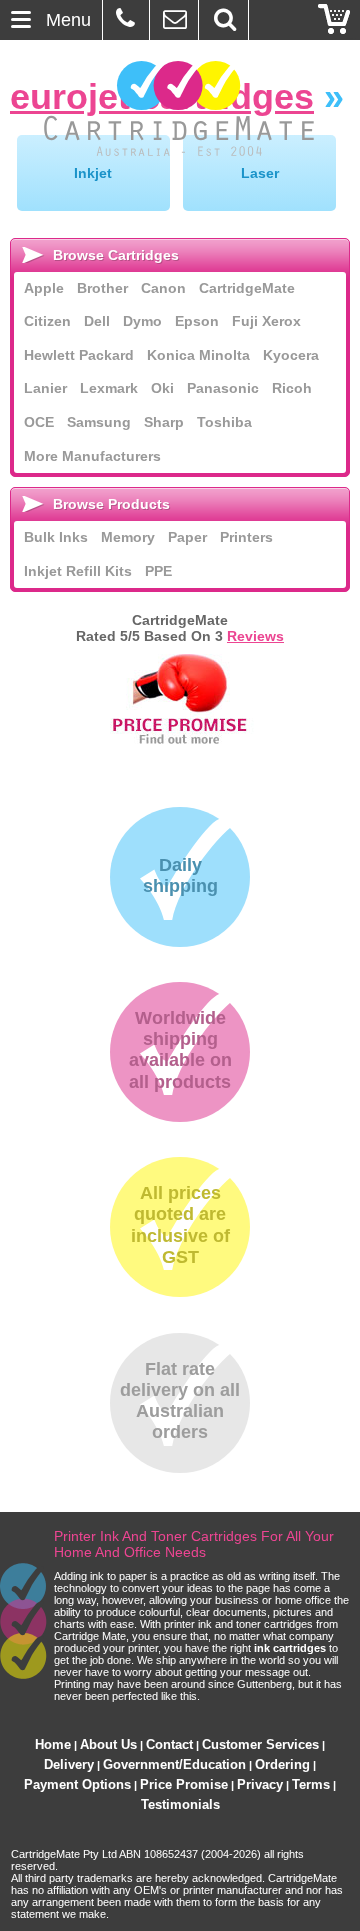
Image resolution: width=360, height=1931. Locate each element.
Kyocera (291, 355)
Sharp (164, 422)
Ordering (282, 1764)
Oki (162, 388)
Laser (260, 173)
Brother (102, 288)
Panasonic (223, 388)
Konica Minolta (198, 355)
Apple (44, 288)
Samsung (99, 422)
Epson (197, 321)
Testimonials (180, 1804)
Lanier (45, 388)
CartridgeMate (180, 108)
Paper (187, 537)
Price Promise (184, 1784)
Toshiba (224, 422)
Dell (97, 321)
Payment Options (77, 1784)
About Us (108, 1744)
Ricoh (292, 388)
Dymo (142, 321)
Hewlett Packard (79, 355)
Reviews (255, 636)
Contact (169, 1744)
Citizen (47, 321)
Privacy (260, 1784)
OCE (39, 422)
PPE (158, 571)
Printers (246, 537)
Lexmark (109, 388)
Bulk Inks (56, 537)
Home (53, 1744)
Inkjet (93, 173)
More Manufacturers (92, 456)
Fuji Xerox (266, 321)
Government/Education (174, 1764)
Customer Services (260, 1744)
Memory (128, 537)
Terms (311, 1784)
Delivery (69, 1764)
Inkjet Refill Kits (78, 571)
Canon (163, 288)
